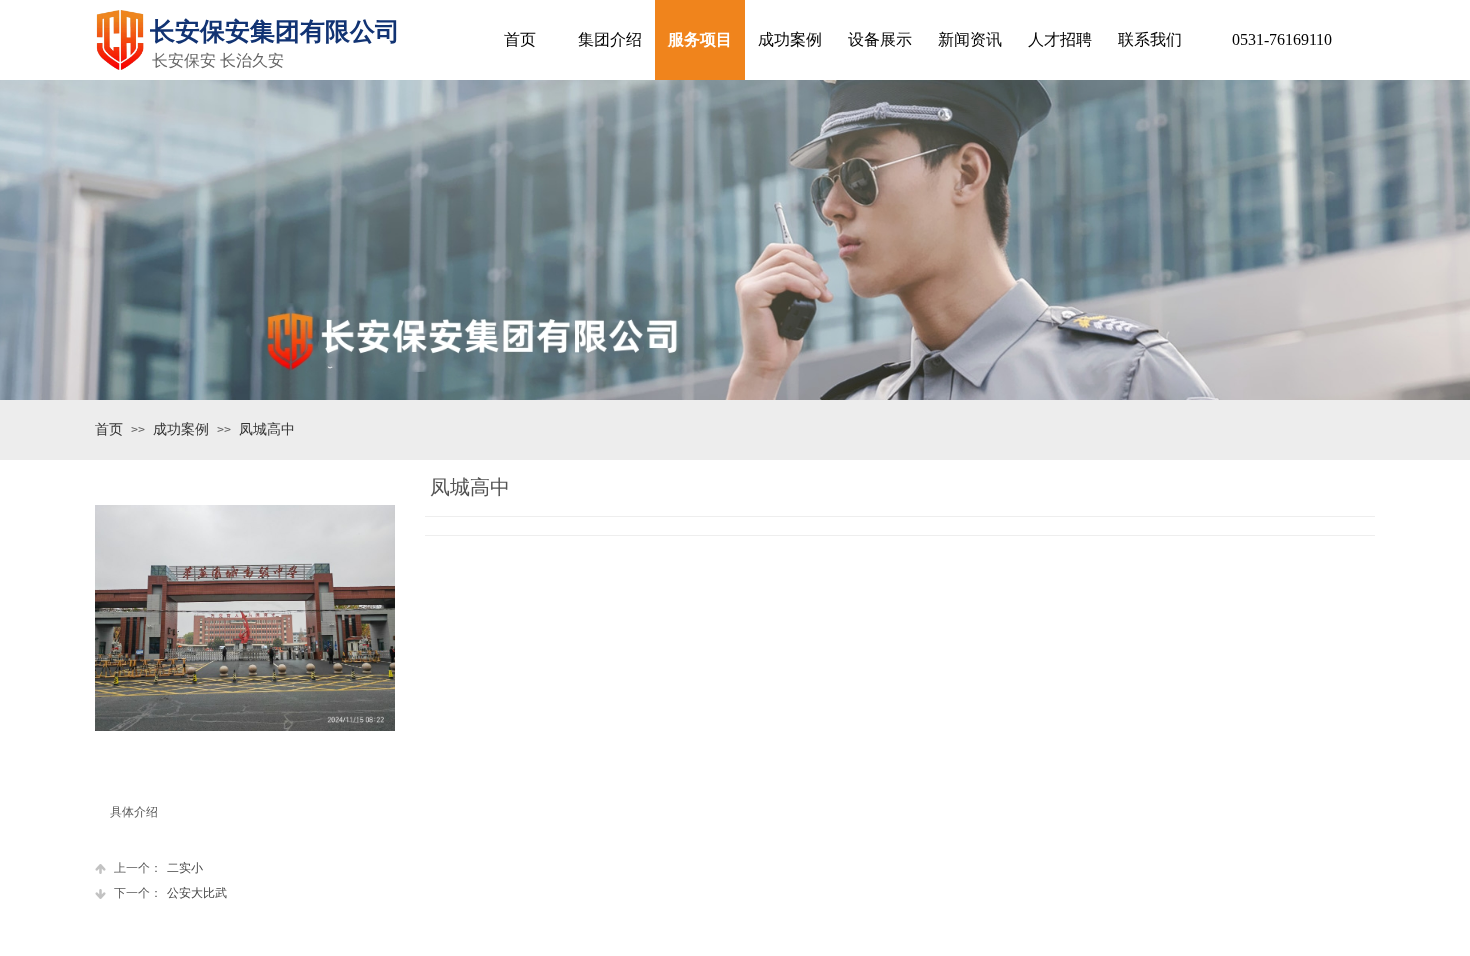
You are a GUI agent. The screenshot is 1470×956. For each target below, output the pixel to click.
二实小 (158, 868)
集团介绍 (610, 39)
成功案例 (181, 429)
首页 (109, 429)
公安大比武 (170, 893)
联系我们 (1150, 39)
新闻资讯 (970, 39)
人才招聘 (1060, 39)
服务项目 (700, 39)
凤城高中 (267, 429)
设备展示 (880, 39)
